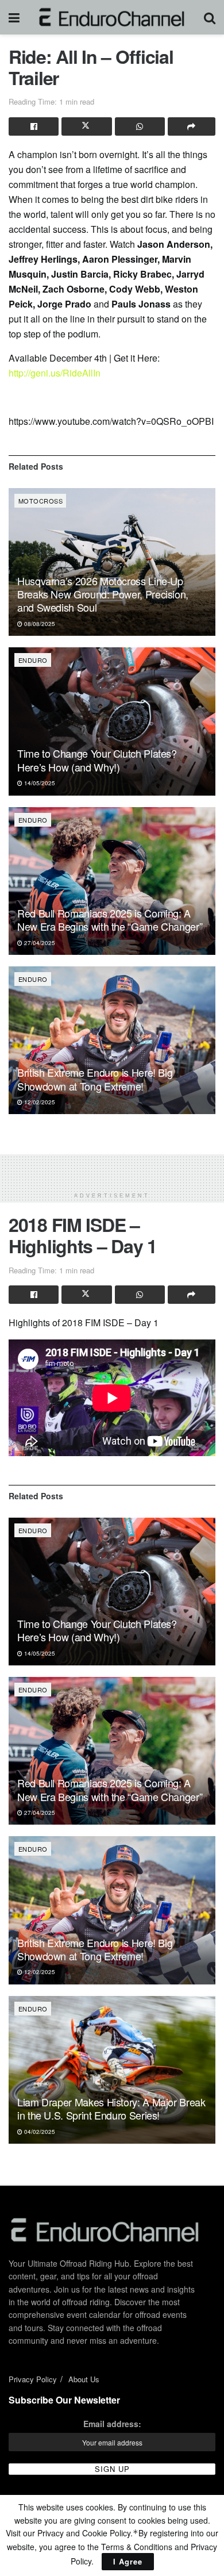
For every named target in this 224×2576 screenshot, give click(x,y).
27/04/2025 (39, 943)
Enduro (33, 660)
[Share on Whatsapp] (140, 126)
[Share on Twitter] (86, 126)
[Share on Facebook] (34, 126)
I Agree (128, 2561)
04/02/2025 (39, 2132)
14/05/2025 (39, 783)
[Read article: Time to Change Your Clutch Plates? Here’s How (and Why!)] (112, 721)
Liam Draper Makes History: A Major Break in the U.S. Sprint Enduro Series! (111, 2108)
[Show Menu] (14, 17)
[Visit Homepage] (112, 17)
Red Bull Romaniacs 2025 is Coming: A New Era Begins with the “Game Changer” (110, 920)
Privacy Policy (33, 2379)
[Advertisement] (112, 1169)
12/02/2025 (39, 1102)
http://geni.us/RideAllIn (55, 373)
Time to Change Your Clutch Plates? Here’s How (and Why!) (97, 760)
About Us (84, 2379)
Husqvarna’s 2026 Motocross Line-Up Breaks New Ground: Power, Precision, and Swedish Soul (103, 594)
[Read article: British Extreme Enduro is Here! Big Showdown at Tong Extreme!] (112, 1040)
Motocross (40, 501)
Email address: (112, 2424)
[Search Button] (210, 17)
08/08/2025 (39, 624)
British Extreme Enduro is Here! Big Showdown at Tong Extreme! (95, 1079)
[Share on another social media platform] (192, 126)
